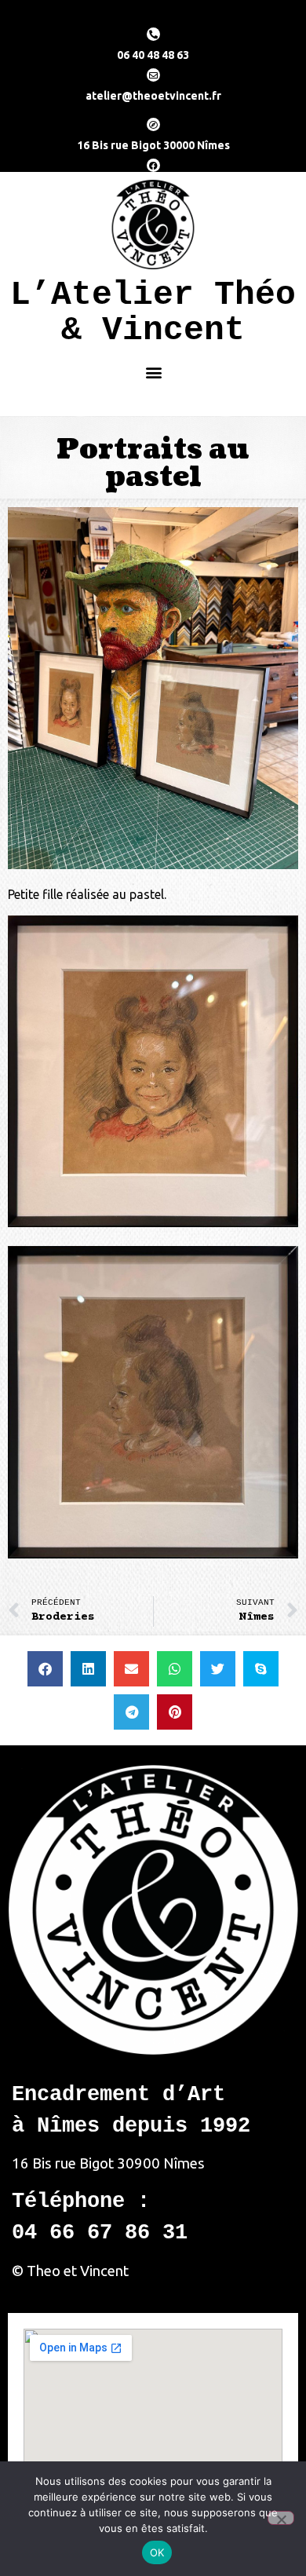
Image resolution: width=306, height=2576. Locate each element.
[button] (153, 372)
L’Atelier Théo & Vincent (153, 312)
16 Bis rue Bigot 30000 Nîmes (153, 145)
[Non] (281, 2518)
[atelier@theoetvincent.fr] (153, 75)
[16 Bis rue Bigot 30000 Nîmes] (153, 124)
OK (157, 2552)
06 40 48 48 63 (153, 55)
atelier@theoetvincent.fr (153, 96)
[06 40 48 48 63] (153, 34)
